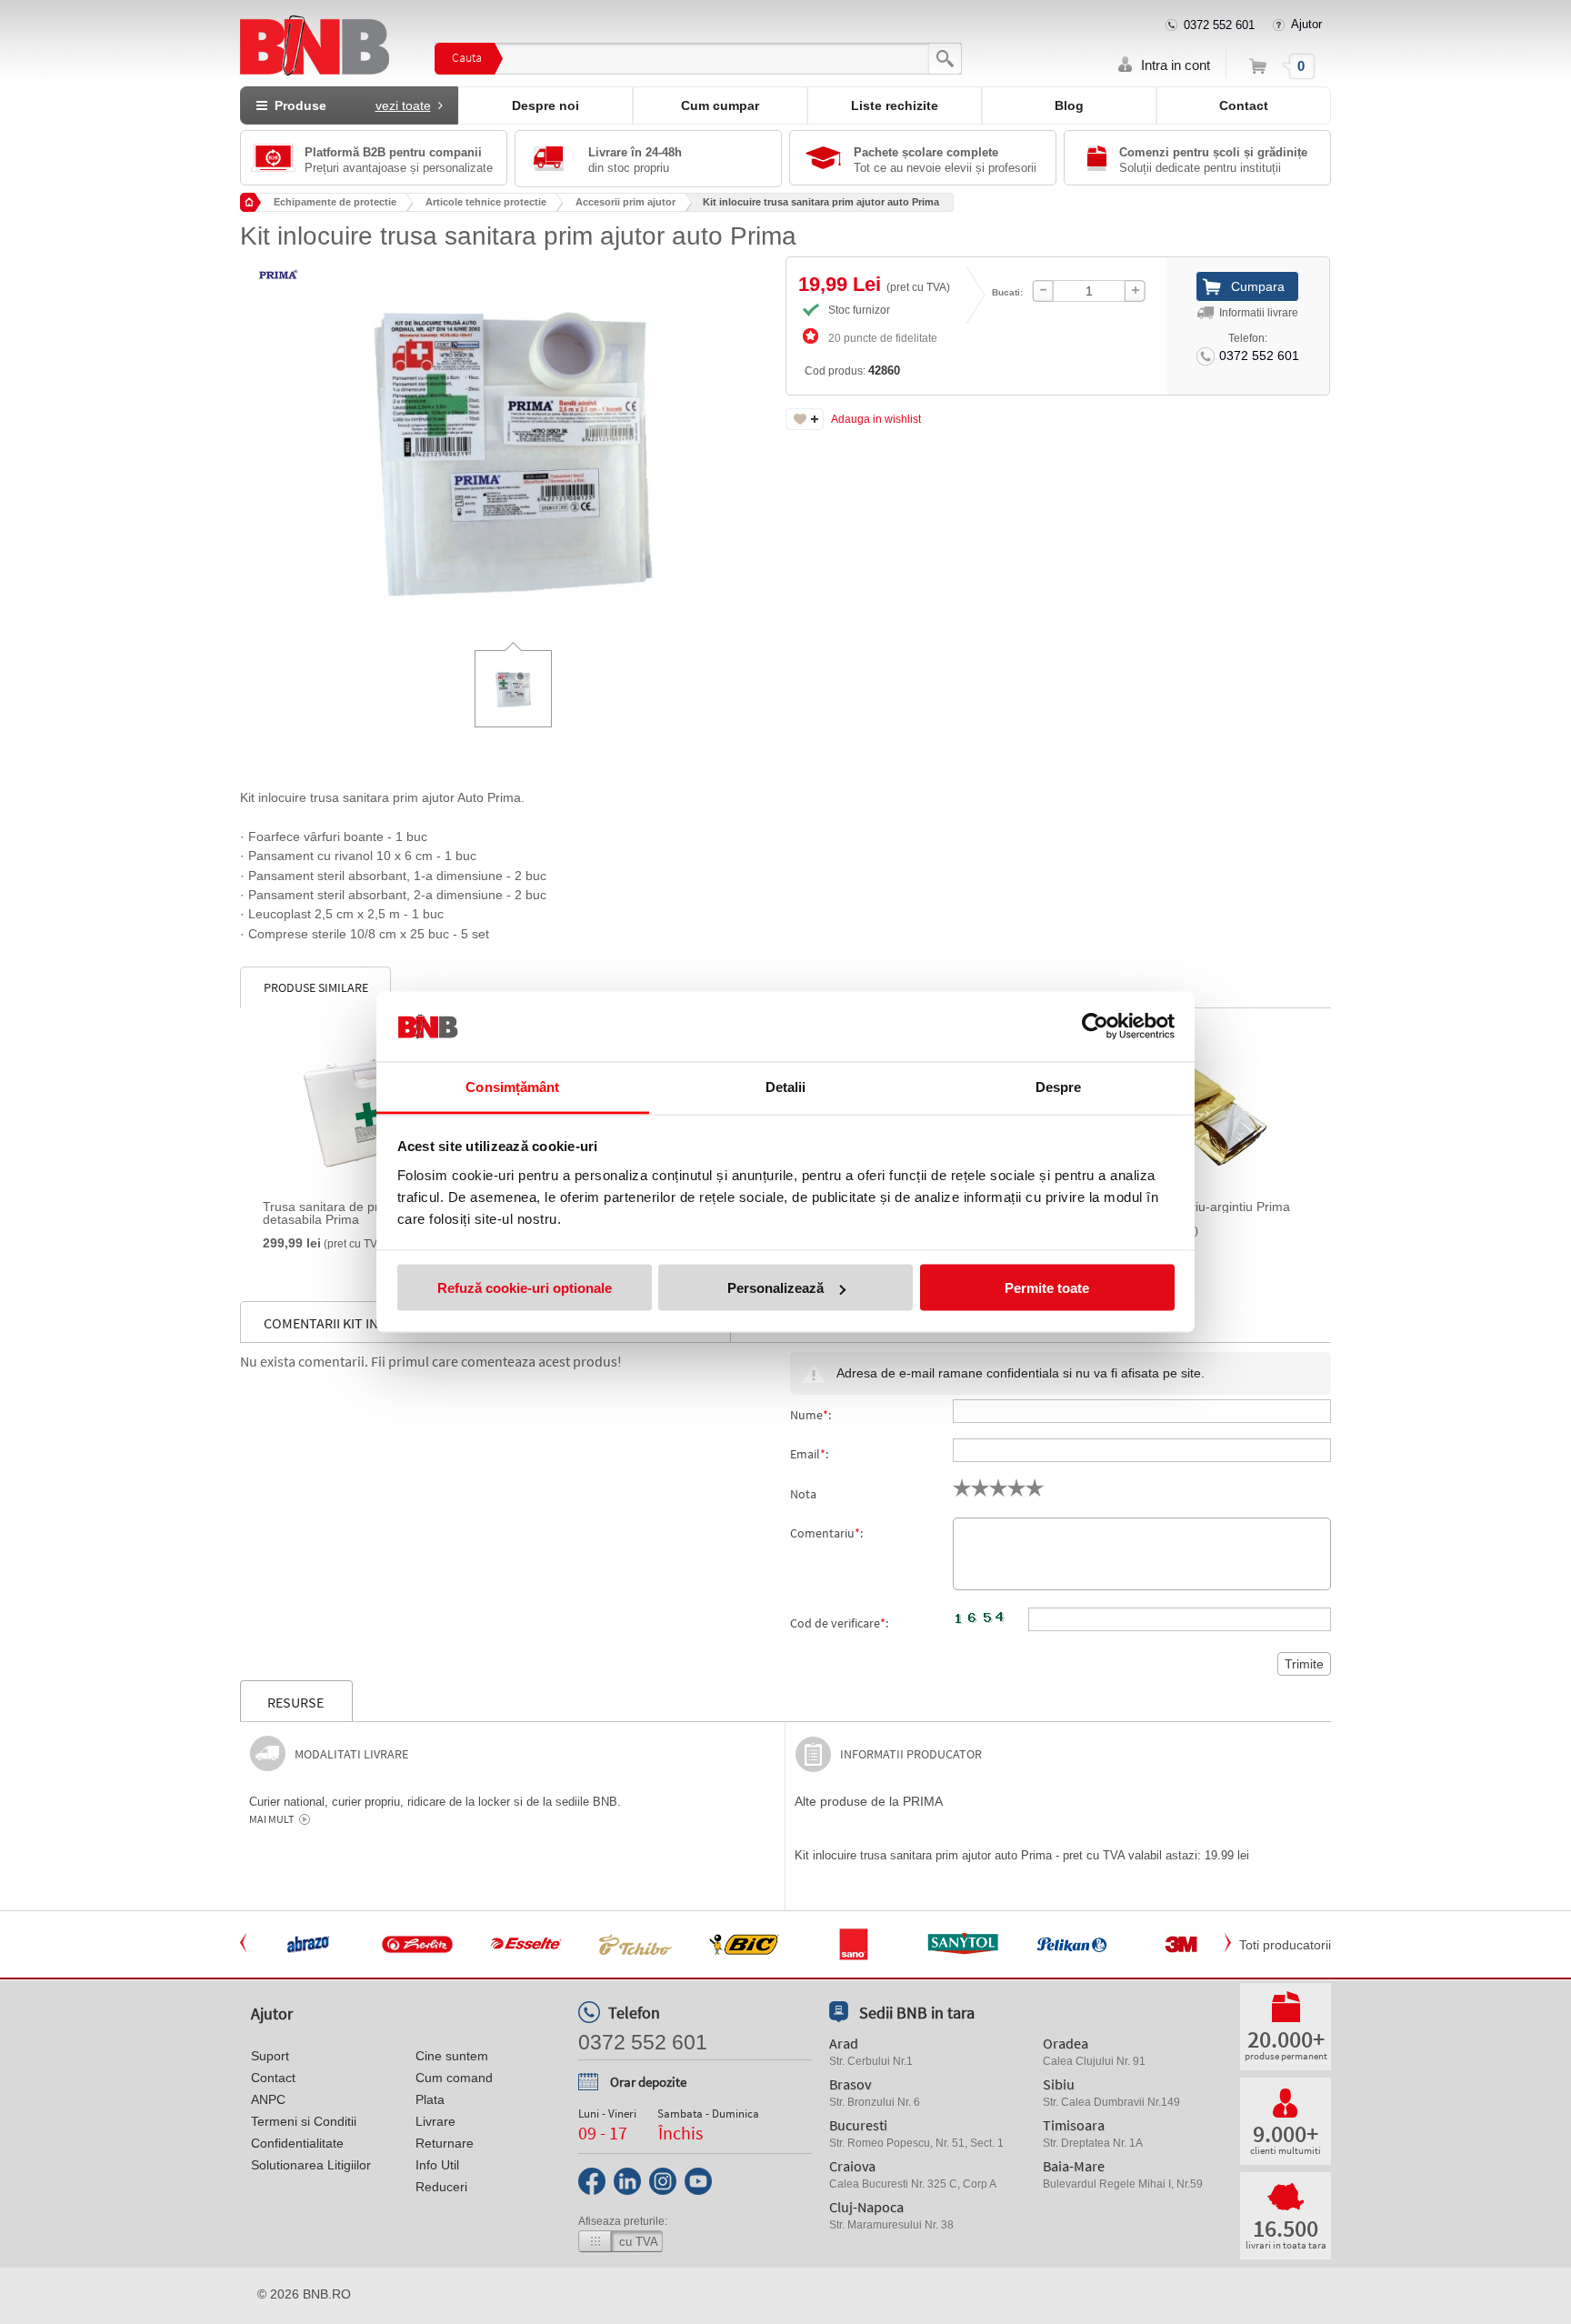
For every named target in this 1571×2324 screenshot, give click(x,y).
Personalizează (775, 1288)
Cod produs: (852, 371)
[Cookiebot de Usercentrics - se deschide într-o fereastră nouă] (1095, 1027)
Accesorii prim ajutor (625, 202)
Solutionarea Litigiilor (311, 2165)
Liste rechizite (895, 105)
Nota (803, 1494)
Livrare (435, 2121)
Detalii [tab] (786, 1086)
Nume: (811, 1415)
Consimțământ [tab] (512, 1086)
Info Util (437, 2165)
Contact (1244, 105)
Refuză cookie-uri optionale (525, 1288)
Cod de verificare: (839, 1623)
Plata (430, 2099)
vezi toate (403, 105)
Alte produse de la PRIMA (869, 1801)
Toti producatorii (1285, 1945)
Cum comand (454, 2078)
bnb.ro (327, 2294)
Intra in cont (1176, 65)
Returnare (445, 2143)
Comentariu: (826, 1533)
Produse (349, 105)
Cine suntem (452, 2056)
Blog (1069, 105)
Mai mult (271, 1819)
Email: (809, 1454)
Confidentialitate (297, 2143)
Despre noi (545, 105)
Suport (270, 2056)
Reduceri (441, 2187)
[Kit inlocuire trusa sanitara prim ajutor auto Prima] (513, 438)
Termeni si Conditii (304, 2121)
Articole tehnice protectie (486, 202)
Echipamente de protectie (335, 202)
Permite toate (1047, 1288)
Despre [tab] (1059, 1086)
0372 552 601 (1219, 25)
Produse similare (316, 987)
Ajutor (1306, 24)
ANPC (268, 2099)
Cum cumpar (720, 105)
